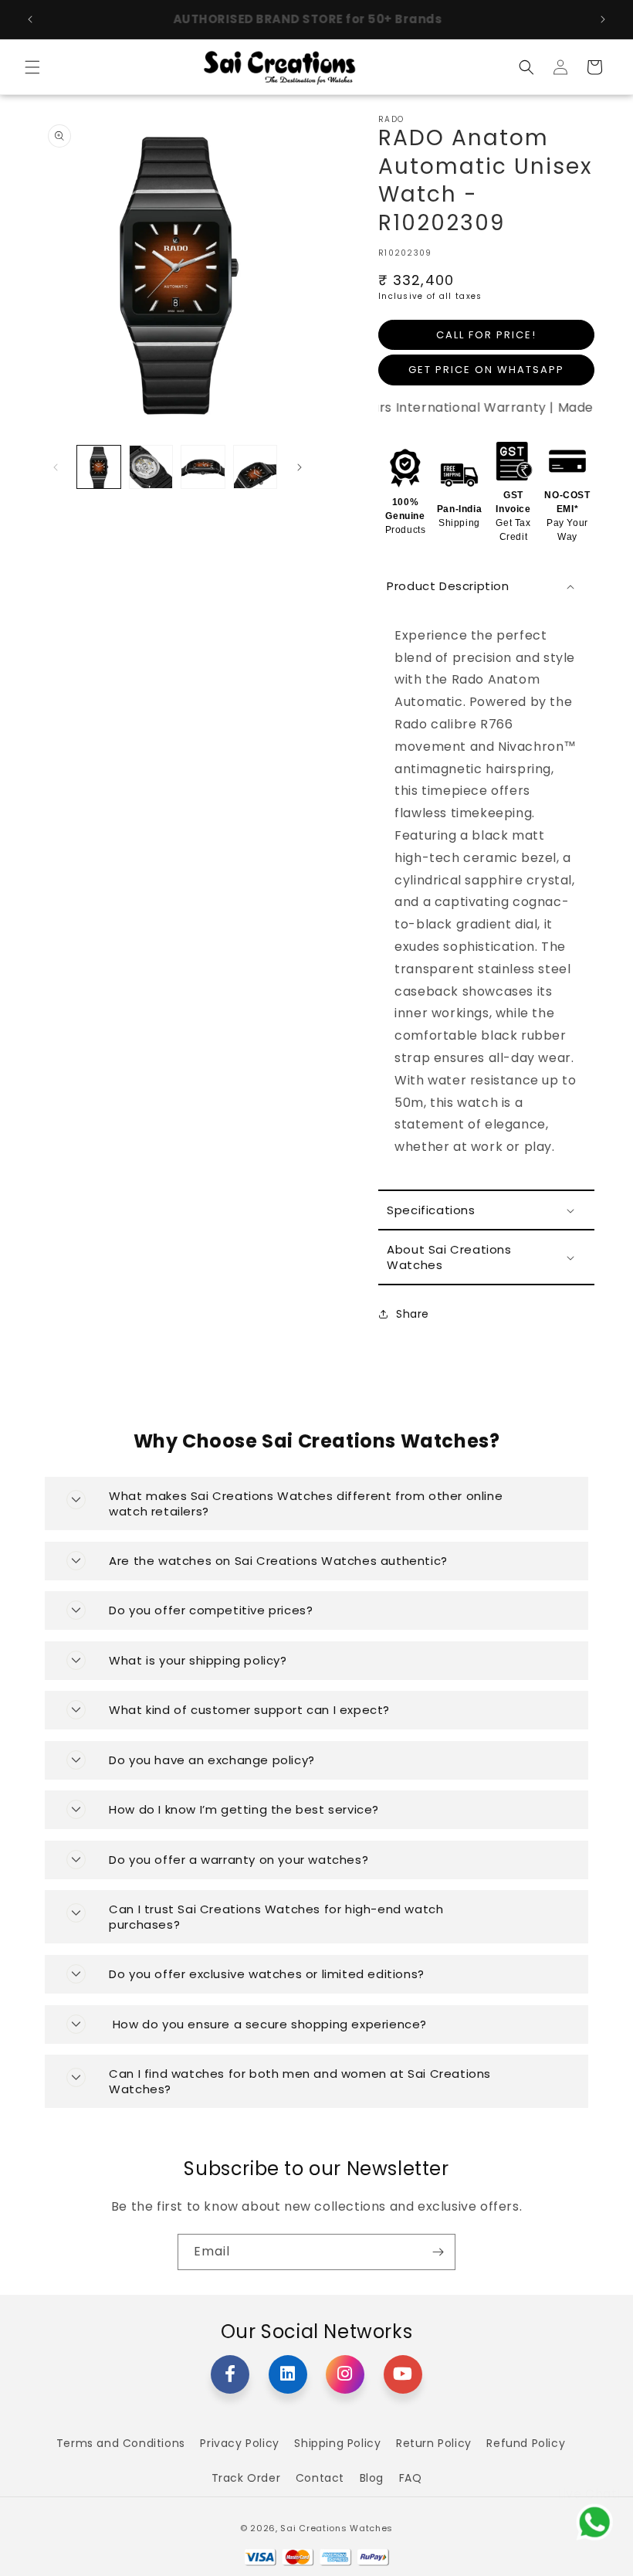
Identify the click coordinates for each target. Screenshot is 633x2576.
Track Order (246, 2478)
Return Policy (434, 2443)
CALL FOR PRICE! (486, 335)
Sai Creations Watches (337, 2528)
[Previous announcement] (30, 19)
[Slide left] (56, 467)
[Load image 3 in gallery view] (203, 467)
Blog (372, 2478)
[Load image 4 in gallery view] (256, 467)
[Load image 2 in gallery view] (151, 467)
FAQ (411, 2478)
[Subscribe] (438, 2252)
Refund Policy (526, 2443)
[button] (32, 67)
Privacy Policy (239, 2443)
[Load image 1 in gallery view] (99, 467)
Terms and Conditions (121, 2443)
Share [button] (413, 1314)
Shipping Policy (337, 2443)
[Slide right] (300, 467)
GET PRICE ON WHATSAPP (486, 370)
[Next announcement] (603, 19)
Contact (320, 2478)
